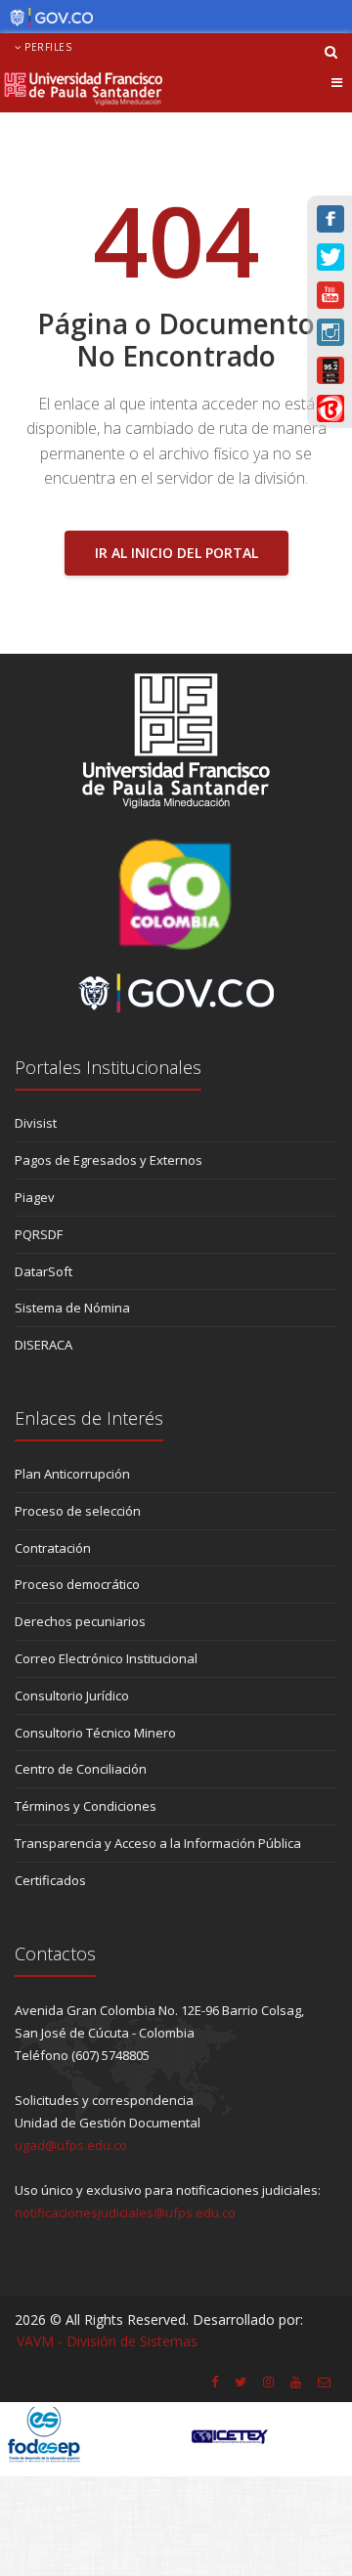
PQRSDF (39, 1234)
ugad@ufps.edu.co (71, 2145)
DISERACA (44, 1345)
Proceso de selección (78, 1511)
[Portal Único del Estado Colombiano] (46, 18)
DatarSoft (44, 1271)
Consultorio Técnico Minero (95, 1733)
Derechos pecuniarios (80, 1621)
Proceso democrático (77, 1584)
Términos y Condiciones (86, 1806)
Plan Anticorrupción (72, 1474)
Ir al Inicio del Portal (176, 553)
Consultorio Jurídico (72, 1696)
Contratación (53, 1548)
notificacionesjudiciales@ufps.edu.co (125, 2212)
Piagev (35, 1197)
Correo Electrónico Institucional (106, 1658)
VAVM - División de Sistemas (107, 2341)
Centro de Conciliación (81, 1769)
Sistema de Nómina (72, 1308)
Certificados (50, 1880)
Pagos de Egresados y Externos (109, 1160)
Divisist (36, 1123)
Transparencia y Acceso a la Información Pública (158, 1843)
